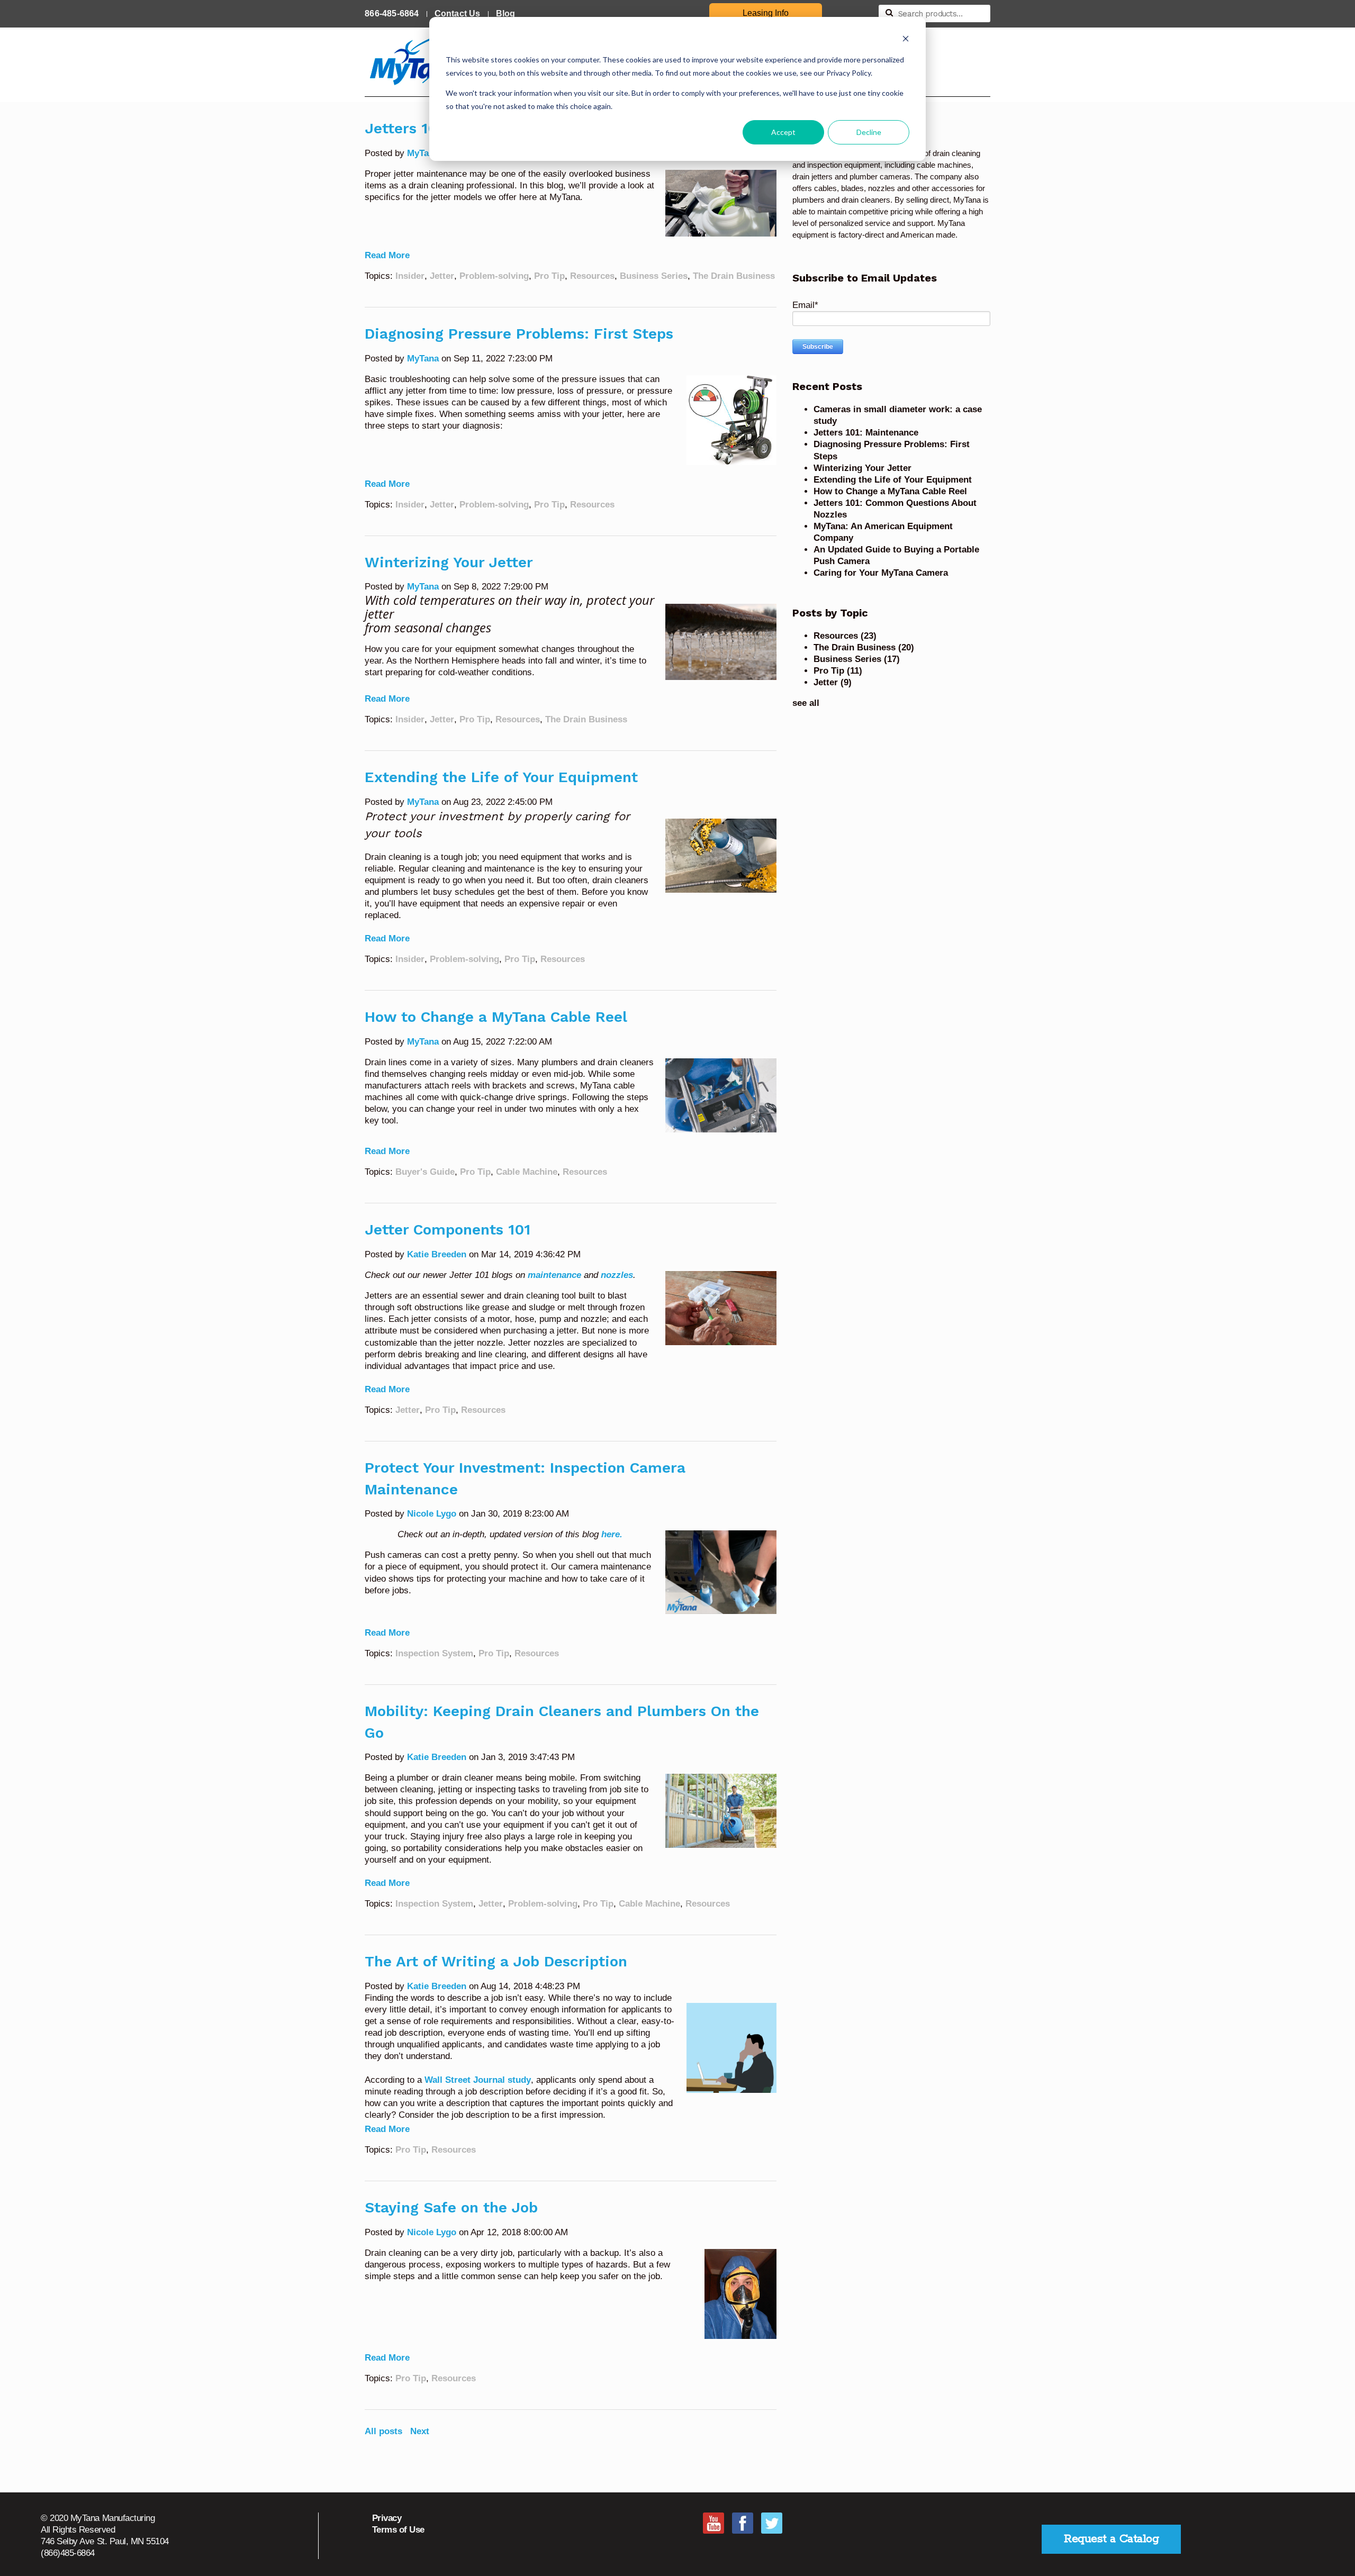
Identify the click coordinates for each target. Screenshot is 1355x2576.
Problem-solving (494, 276)
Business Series (654, 276)
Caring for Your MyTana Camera (881, 573)
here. (612, 1534)
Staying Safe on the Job (451, 2207)
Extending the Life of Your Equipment (501, 777)
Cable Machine (527, 1172)
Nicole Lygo (432, 1514)
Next (420, 2431)
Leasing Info (766, 13)
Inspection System (434, 1653)
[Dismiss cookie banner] (906, 40)
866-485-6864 (392, 13)
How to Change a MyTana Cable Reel (496, 1017)
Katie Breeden (437, 1254)
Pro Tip (549, 276)
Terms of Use (398, 2530)
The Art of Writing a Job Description (496, 1961)
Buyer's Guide (425, 1172)
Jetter (442, 276)
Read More (387, 255)
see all (806, 703)
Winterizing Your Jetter (449, 562)
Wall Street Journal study (478, 2080)
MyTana (423, 153)
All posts (383, 2431)
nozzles (617, 1275)
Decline (869, 132)
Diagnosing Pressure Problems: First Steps (519, 334)
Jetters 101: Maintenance (866, 433)
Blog (506, 13)
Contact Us (458, 13)
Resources (592, 276)
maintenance (554, 1275)
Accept (783, 132)
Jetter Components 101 (448, 1230)
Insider (410, 276)
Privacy (387, 2518)
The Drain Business (734, 276)
